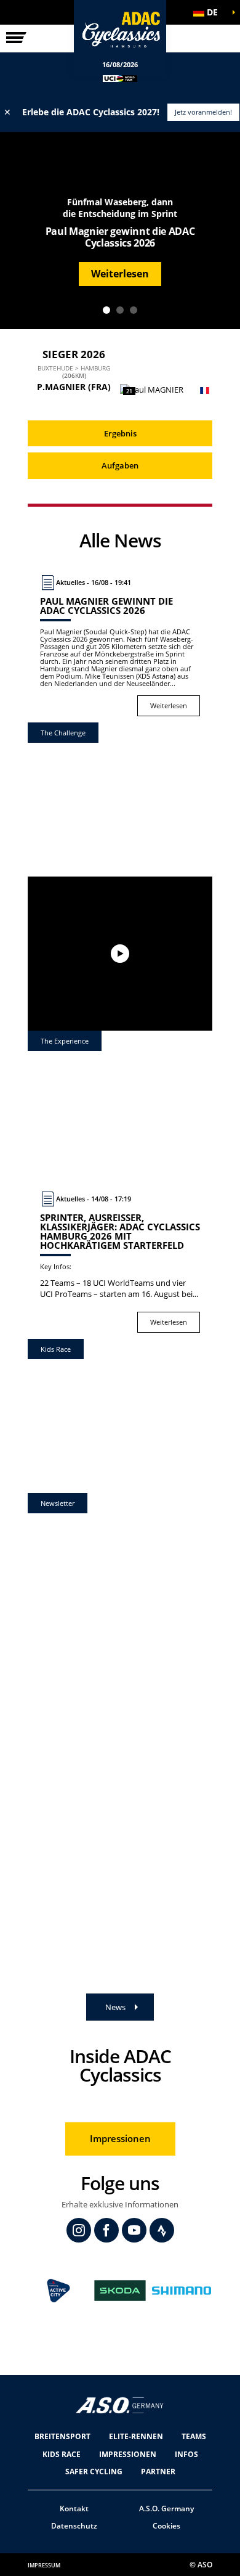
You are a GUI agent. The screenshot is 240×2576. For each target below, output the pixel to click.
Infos (186, 2454)
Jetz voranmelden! (203, 112)
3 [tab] (134, 310)
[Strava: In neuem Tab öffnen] (162, 2230)
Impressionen (120, 2138)
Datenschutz (74, 2526)
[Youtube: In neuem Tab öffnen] (134, 2230)
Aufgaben (120, 465)
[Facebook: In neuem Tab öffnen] (106, 2230)
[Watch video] (120, 954)
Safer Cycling (94, 2472)
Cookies (166, 2526)
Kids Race (62, 2454)
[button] (209, 12)
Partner (158, 2472)
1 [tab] (106, 310)
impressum (44, 2565)
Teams (194, 2436)
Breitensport (62, 2436)
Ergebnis (120, 433)
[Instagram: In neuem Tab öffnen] (79, 2230)
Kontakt (74, 2509)
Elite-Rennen (136, 2436)
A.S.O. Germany (166, 2509)
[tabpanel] (120, 231)
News (115, 2007)
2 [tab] (120, 310)
